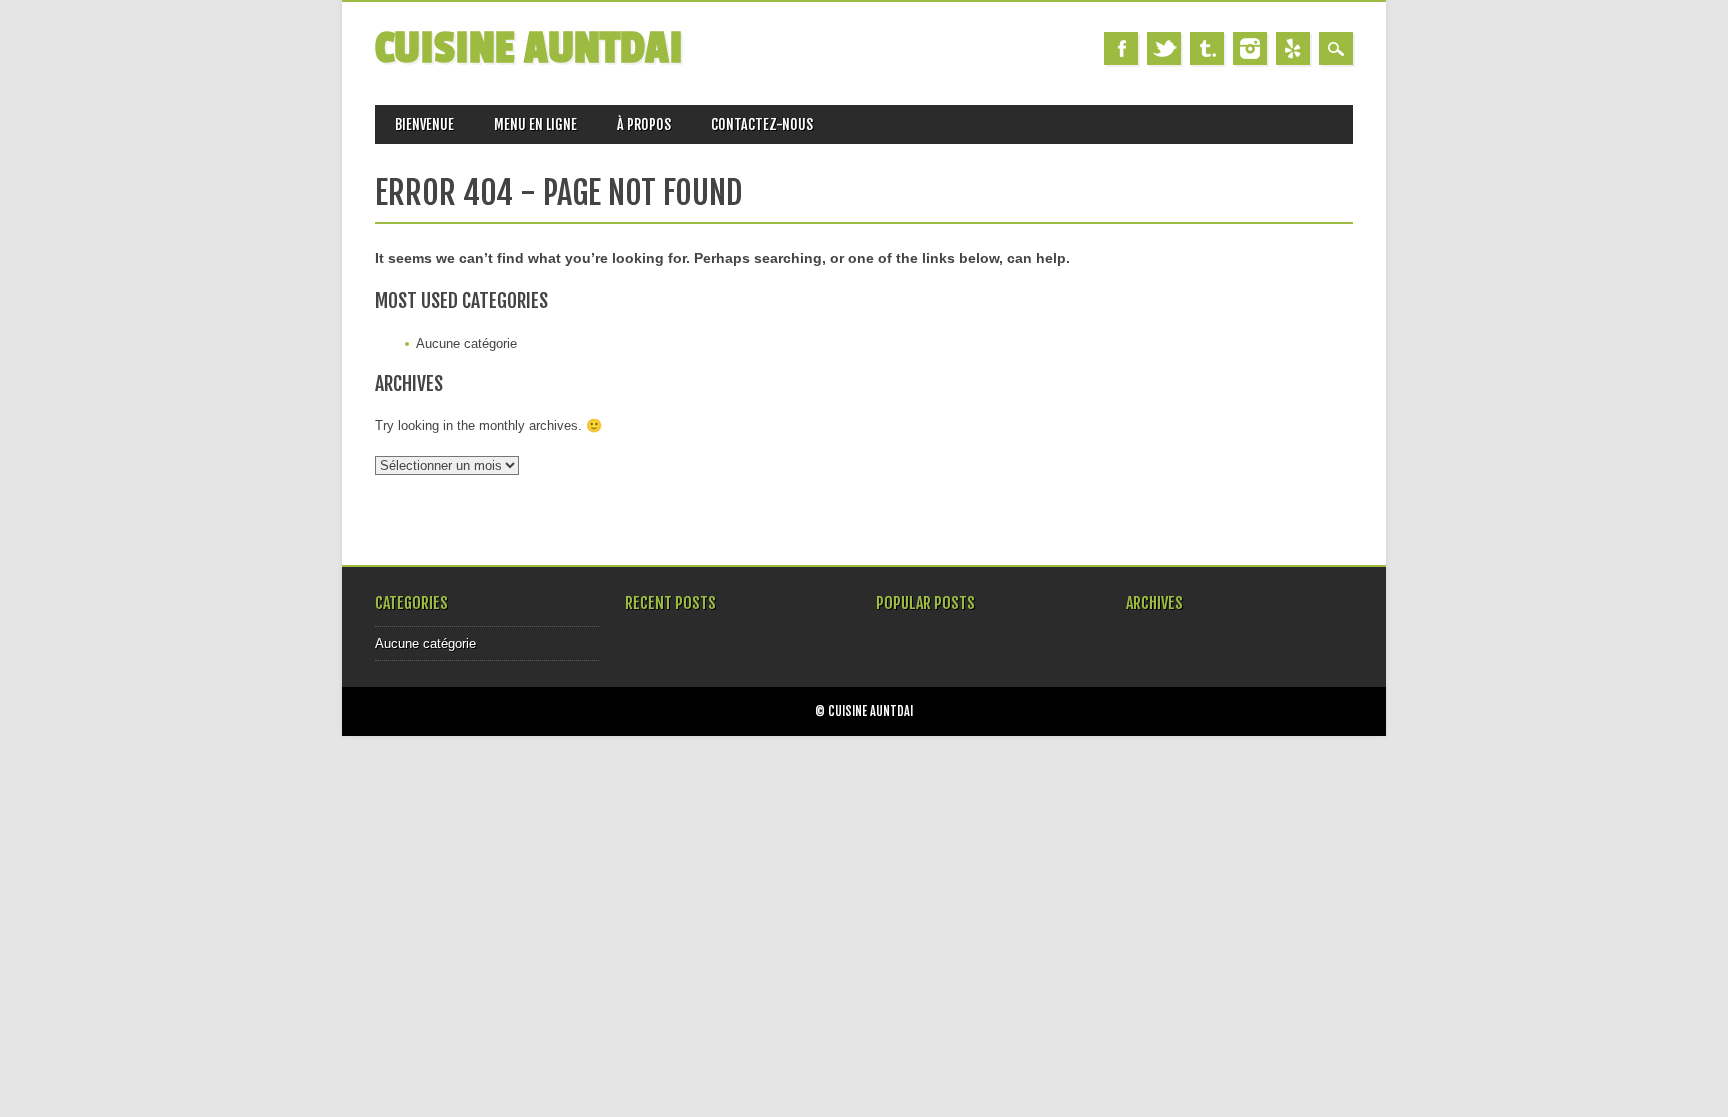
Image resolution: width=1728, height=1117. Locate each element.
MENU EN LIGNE (535, 124)
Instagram (1250, 48)
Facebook (1121, 48)
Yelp (1293, 48)
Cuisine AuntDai (529, 48)
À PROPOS (644, 124)
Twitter (1164, 48)
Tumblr (1207, 48)
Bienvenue (424, 124)
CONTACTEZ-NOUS (762, 124)
